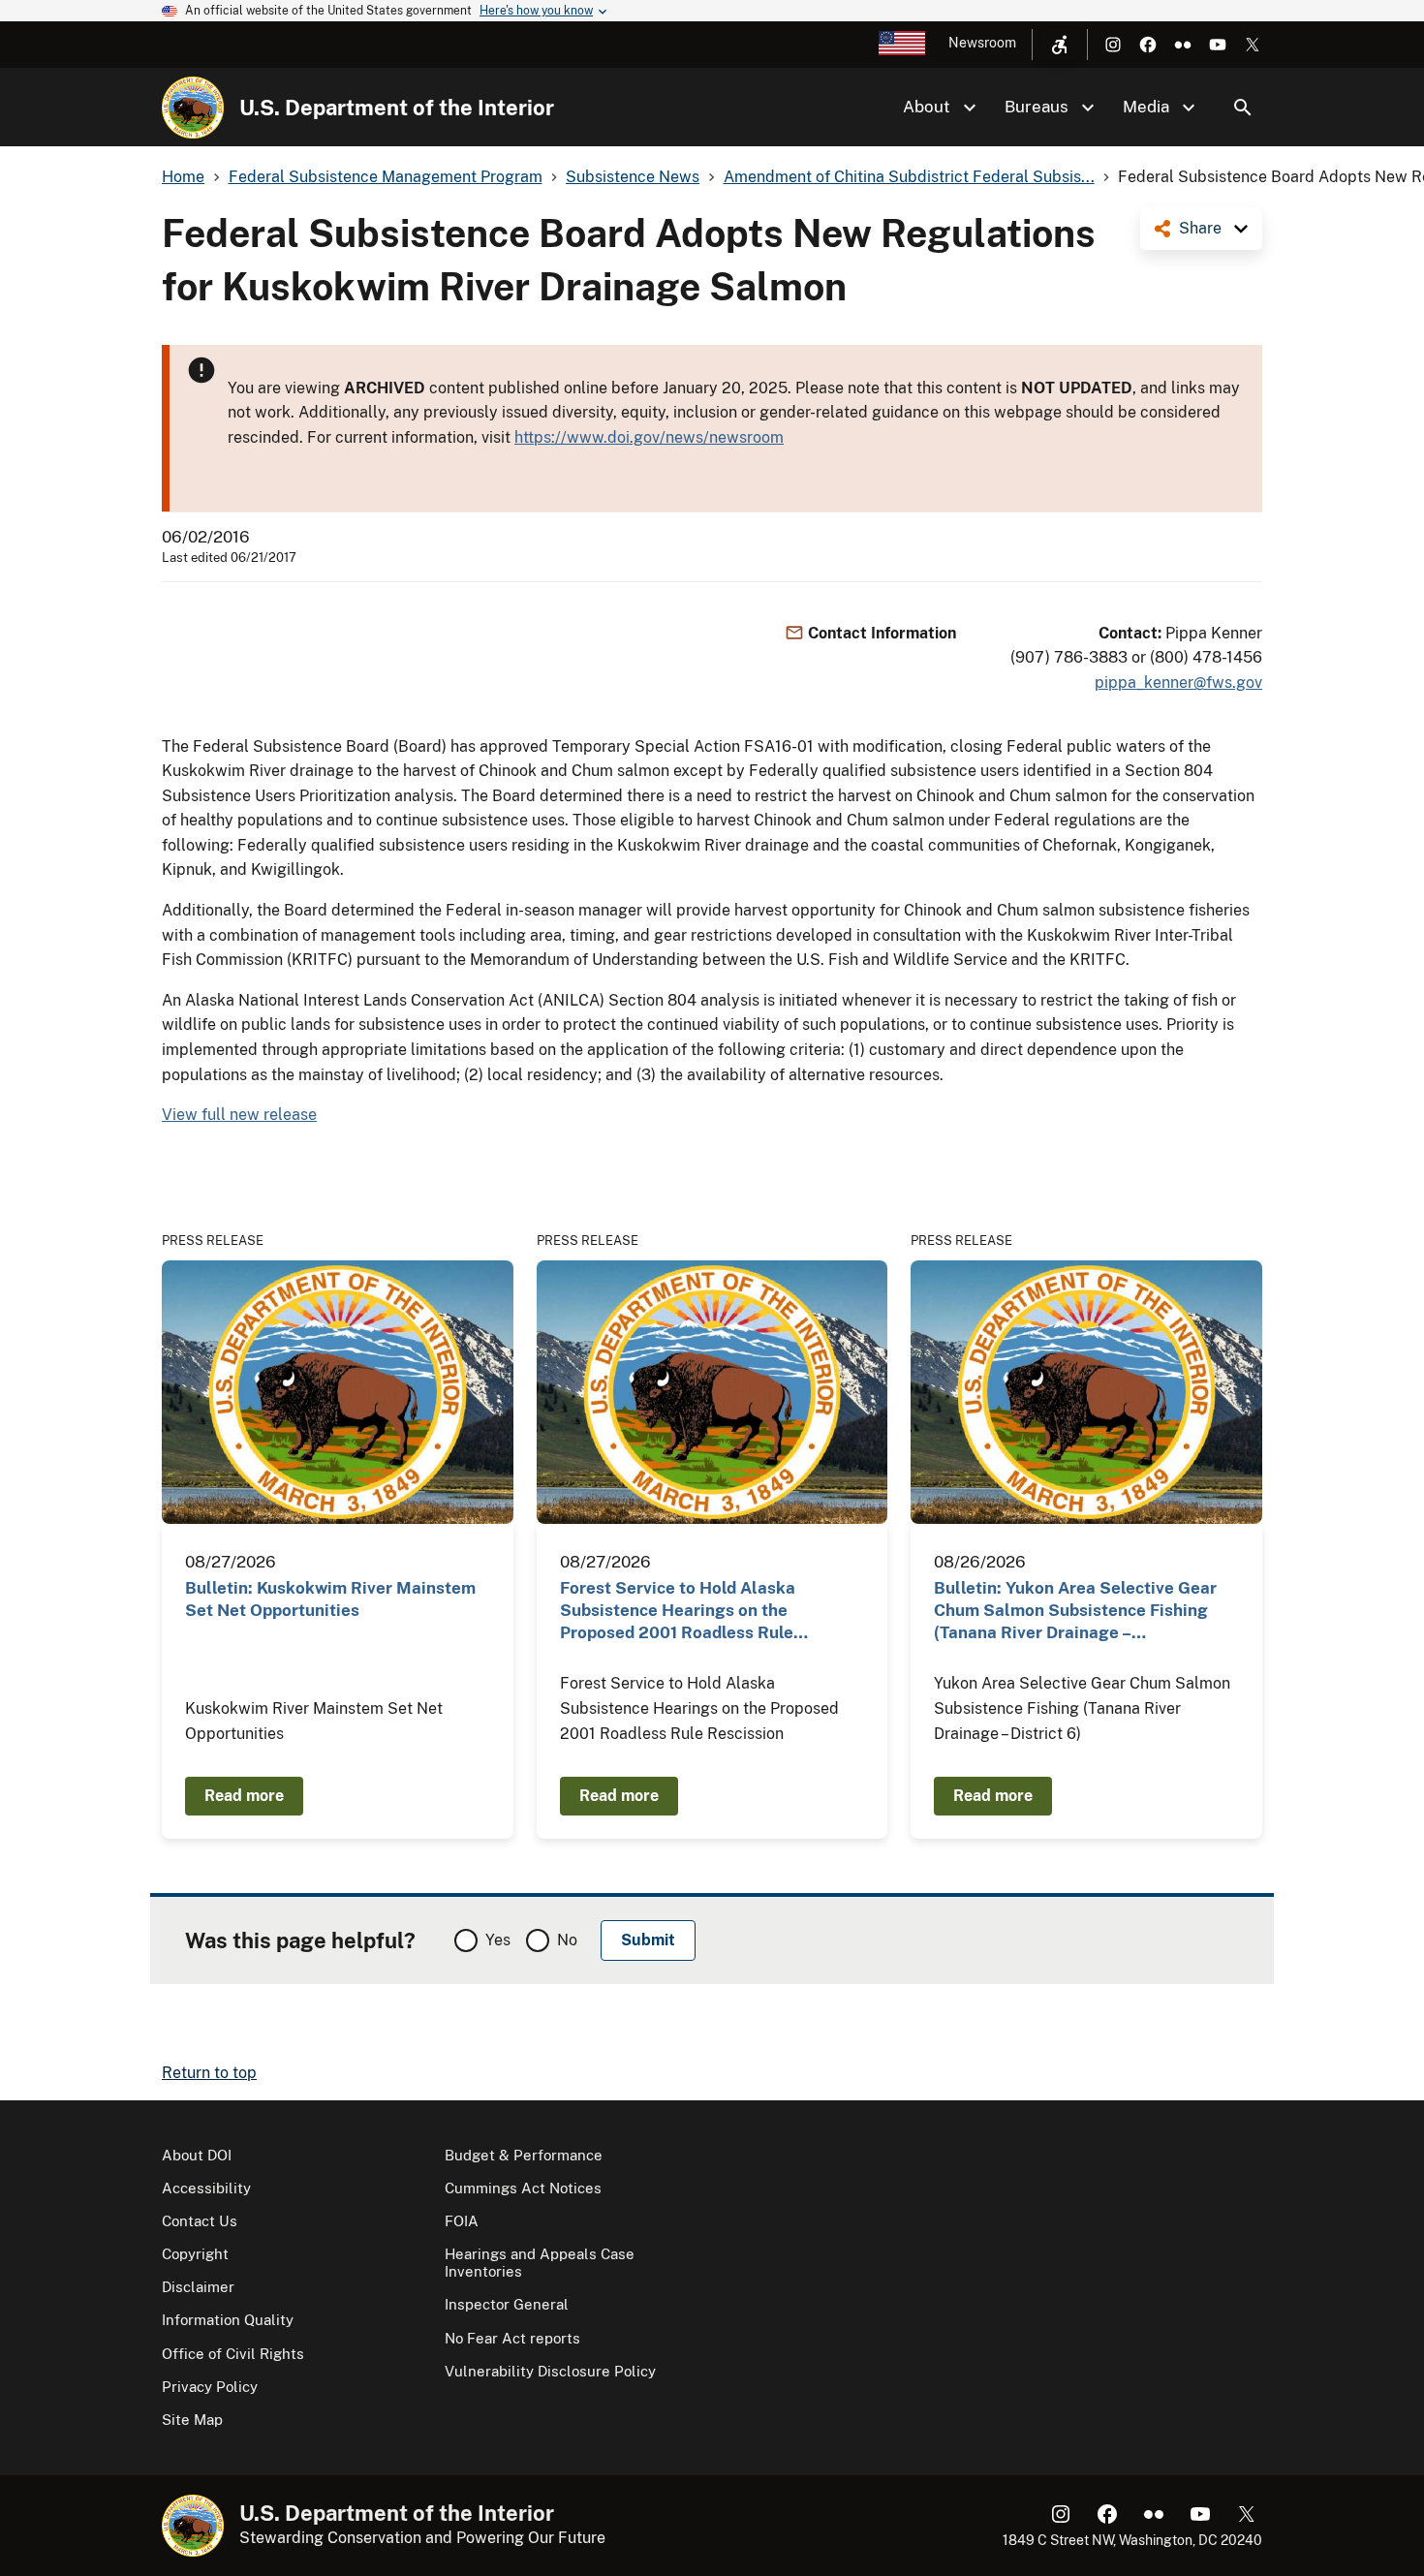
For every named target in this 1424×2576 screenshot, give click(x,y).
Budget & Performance (524, 2155)
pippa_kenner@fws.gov (1178, 683)
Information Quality (228, 2320)
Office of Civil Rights (233, 2354)
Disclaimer (198, 2287)
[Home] (193, 108)
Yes (498, 1940)
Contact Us (200, 2221)
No (567, 1940)
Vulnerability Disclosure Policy (550, 2371)
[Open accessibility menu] (1060, 45)
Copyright (195, 2254)
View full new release (239, 1115)
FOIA (462, 2221)
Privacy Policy (210, 2387)
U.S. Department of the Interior (397, 108)
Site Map (192, 2420)
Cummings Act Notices (523, 2188)
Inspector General (507, 2304)
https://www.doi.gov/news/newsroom (649, 437)
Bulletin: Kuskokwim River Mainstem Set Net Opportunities (330, 1599)
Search (1243, 108)
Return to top (209, 2073)
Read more (244, 1796)
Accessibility (206, 2188)
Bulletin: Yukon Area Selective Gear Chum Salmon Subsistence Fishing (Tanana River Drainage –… (1075, 1611)
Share (1200, 228)
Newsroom (982, 43)
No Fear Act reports (512, 2338)
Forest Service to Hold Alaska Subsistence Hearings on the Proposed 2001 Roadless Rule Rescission (678, 1612)
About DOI (197, 2155)
